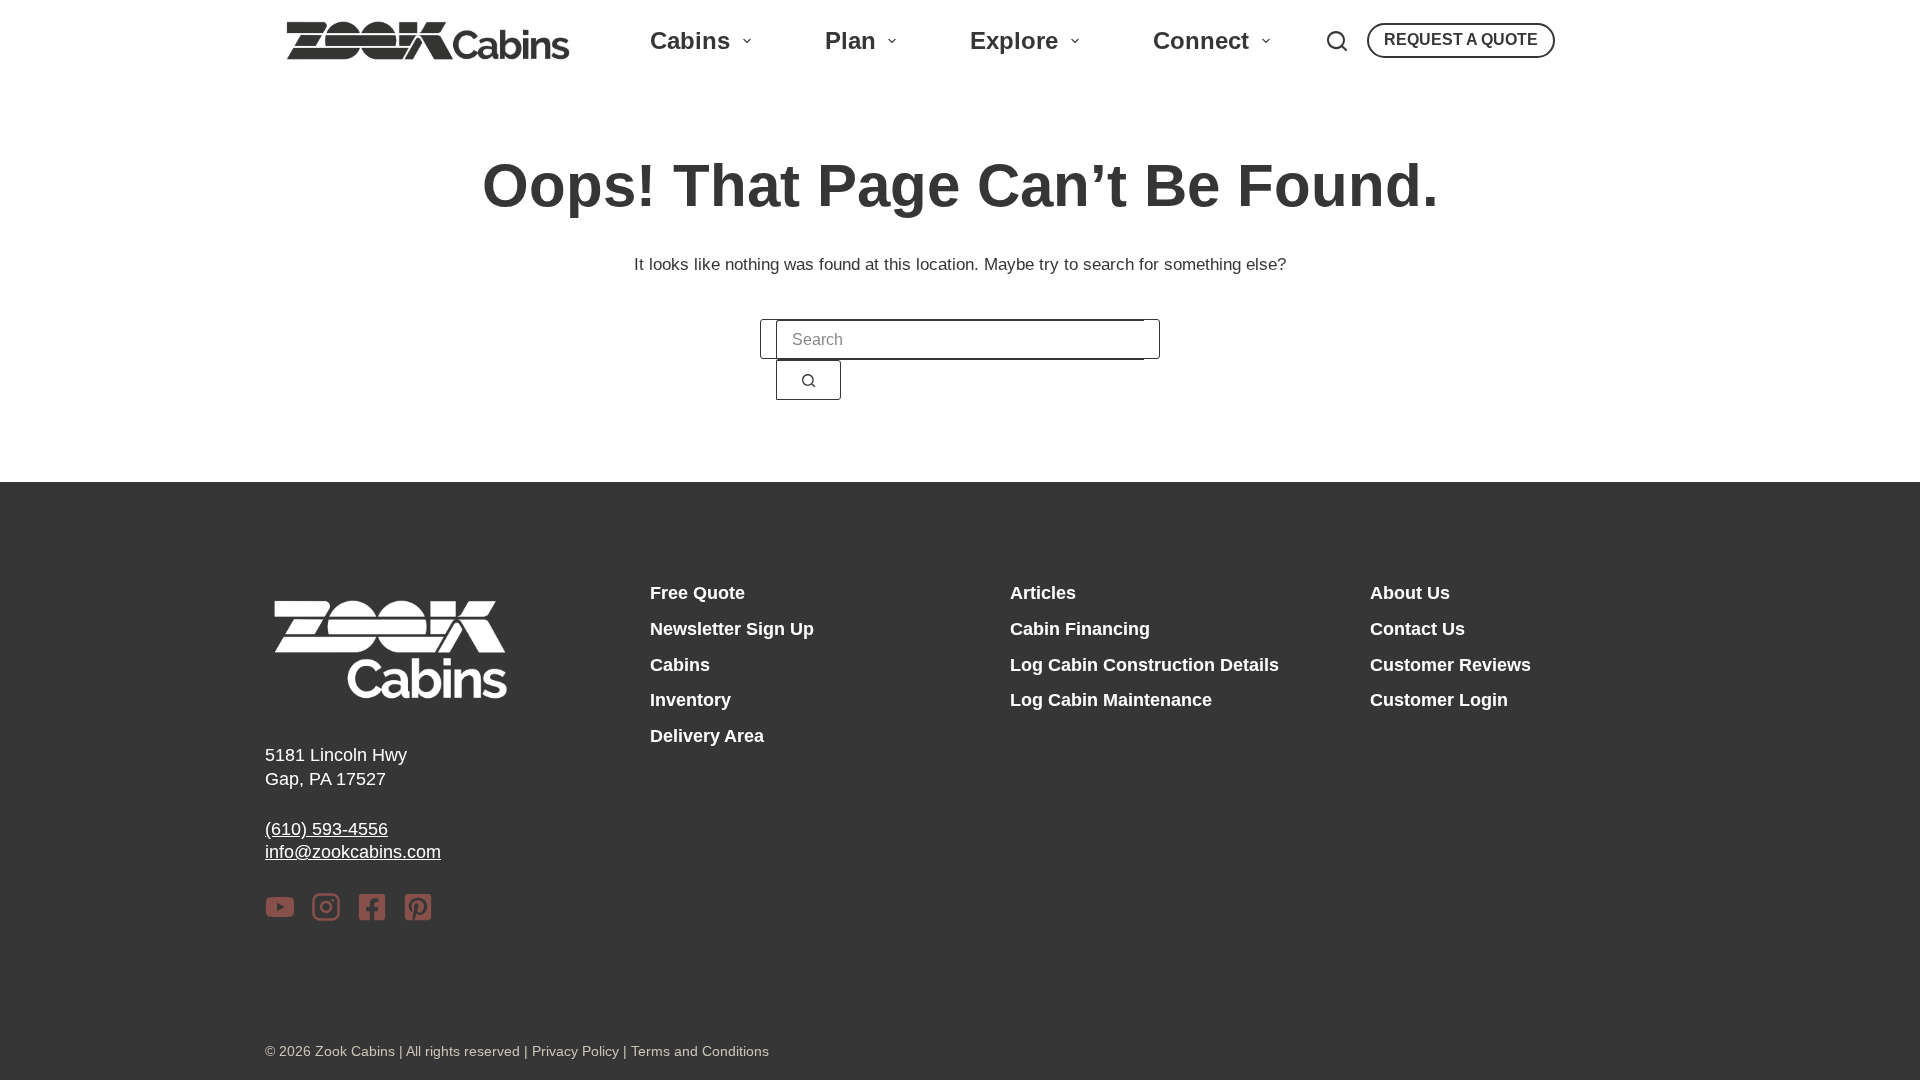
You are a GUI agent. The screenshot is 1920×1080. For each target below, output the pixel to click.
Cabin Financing (1080, 629)
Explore (1014, 40)
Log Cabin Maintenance (1111, 700)
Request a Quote (1461, 39)
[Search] (1337, 41)
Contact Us (1417, 629)
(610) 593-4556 (326, 829)
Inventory (690, 700)
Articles (1043, 593)
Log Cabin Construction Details (1144, 665)
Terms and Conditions (700, 1051)
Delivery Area (707, 736)
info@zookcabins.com (353, 852)
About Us (1410, 593)
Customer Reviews (1450, 665)
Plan (850, 40)
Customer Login (1439, 700)
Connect (1201, 40)
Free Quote (697, 593)
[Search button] (808, 380)
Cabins (690, 40)
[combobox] (960, 340)
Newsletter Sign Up (732, 629)
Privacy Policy (575, 1051)
